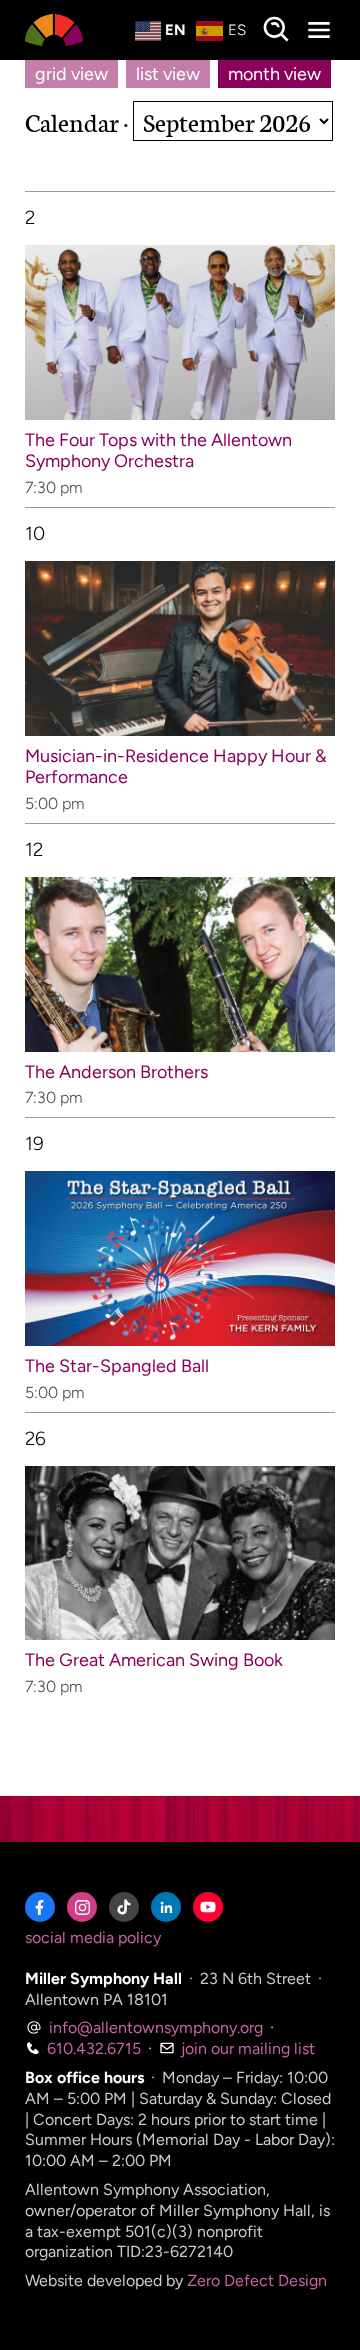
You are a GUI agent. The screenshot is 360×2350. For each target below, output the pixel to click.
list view (168, 74)
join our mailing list (246, 2048)
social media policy (93, 1937)
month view (274, 74)
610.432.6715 (92, 2048)
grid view (71, 74)
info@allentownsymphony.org (154, 2027)
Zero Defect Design (257, 2280)
